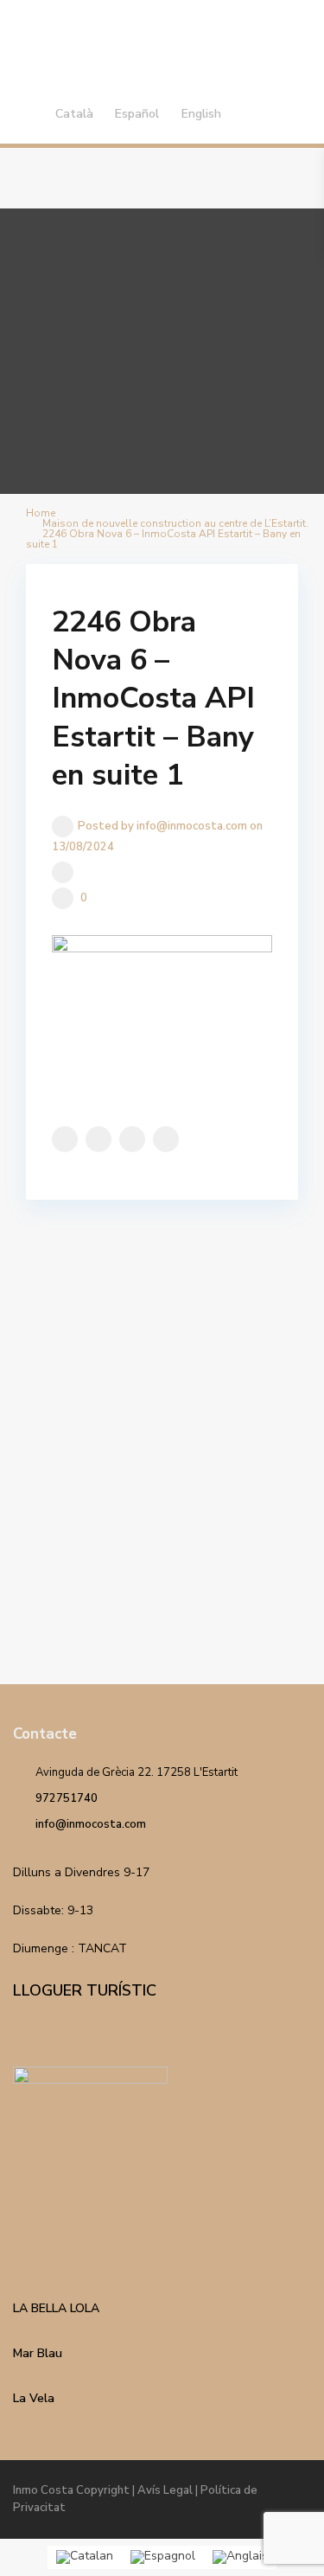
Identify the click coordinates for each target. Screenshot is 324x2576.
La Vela (34, 2398)
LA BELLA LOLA (56, 2308)
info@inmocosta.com (91, 1824)
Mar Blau (38, 2353)
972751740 (67, 1798)
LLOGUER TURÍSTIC (85, 1990)
